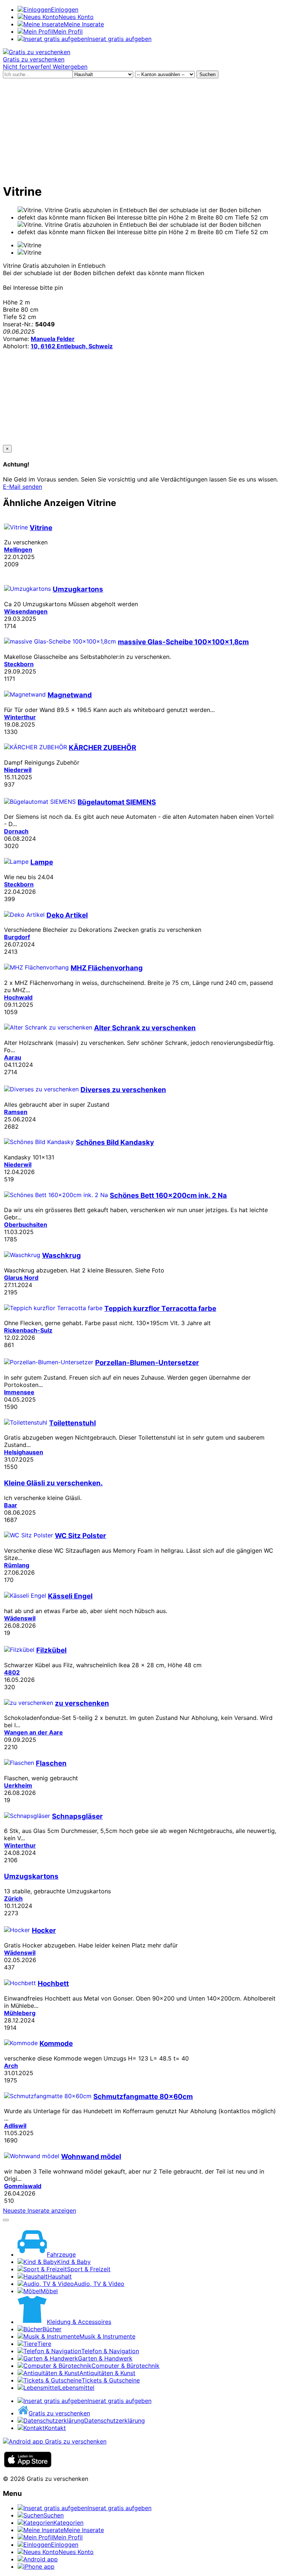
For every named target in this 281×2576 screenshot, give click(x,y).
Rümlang (17, 1565)
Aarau (13, 1057)
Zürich (13, 1898)
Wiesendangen (26, 611)
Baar (11, 1505)
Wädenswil (20, 1618)
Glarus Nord (21, 1278)
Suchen (207, 74)
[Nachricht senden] (6, 2220)
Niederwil (18, 770)
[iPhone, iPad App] (28, 2466)
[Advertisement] (140, 130)
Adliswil (15, 2126)
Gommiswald (23, 2186)
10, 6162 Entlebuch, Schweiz (72, 346)
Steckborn (19, 664)
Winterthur (20, 717)
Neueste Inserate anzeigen (40, 2211)
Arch (11, 2066)
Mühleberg (20, 2013)
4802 (12, 1672)
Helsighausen (24, 1452)
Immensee (19, 1392)
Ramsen (16, 1112)
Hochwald (18, 997)
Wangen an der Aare (33, 1732)
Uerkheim (18, 1785)
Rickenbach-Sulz (28, 1330)
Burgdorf (17, 937)
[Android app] (55, 2441)
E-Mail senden (23, 487)
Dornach (16, 831)
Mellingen (18, 550)
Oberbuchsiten (26, 1225)
